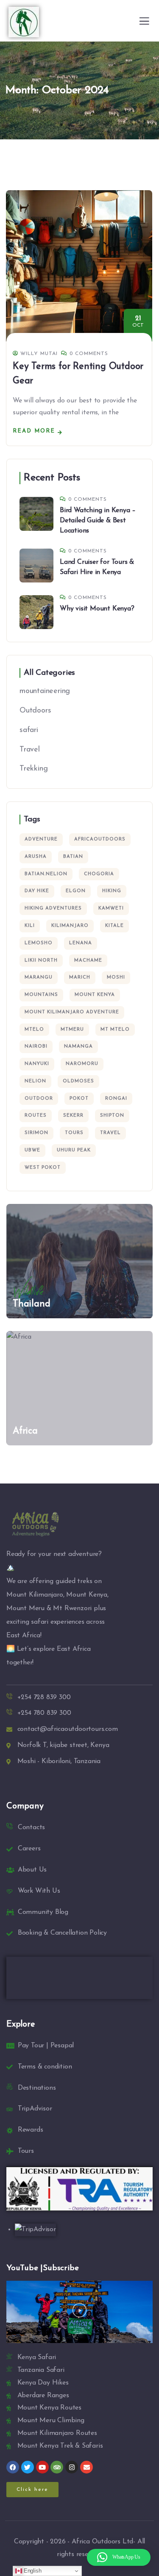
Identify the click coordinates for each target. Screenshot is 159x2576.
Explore (21, 2024)
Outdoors (35, 711)
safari (29, 730)
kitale (114, 926)
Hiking (112, 891)
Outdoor (39, 1099)
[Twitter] (28, 2467)
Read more (34, 431)
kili (30, 926)
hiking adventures (53, 908)
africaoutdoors (100, 839)
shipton (112, 1116)
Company (25, 1806)
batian (73, 857)
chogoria (99, 874)
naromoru (82, 1064)
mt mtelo (115, 1030)
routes (36, 1116)
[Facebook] (13, 2467)
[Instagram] (72, 2467)
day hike (37, 891)
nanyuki (37, 1064)
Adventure (41, 839)
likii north (41, 961)
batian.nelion (46, 874)
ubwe (32, 1150)
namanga (78, 1047)
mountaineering (45, 691)
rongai (116, 1099)
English (32, 2571)
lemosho (39, 943)
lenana (81, 943)
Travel (30, 750)
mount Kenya (95, 995)
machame (88, 961)
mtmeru (72, 1030)
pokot (79, 1099)
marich (80, 977)
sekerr (73, 1116)
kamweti (111, 908)
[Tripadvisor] (57, 2467)
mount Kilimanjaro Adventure (72, 1012)
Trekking (33, 769)
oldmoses (78, 1081)
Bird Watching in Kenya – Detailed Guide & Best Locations (98, 521)
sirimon (36, 1133)
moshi (116, 977)
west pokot (43, 1168)
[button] (79, 2312)
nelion (35, 1081)
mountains (41, 995)
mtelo (34, 1030)
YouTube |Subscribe (42, 2268)
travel (110, 1133)
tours (74, 1133)
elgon (76, 891)
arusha (36, 857)
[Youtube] (42, 2467)
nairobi (36, 1047)
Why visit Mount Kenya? (97, 609)
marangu (39, 977)
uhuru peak (74, 1150)
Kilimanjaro (70, 926)
